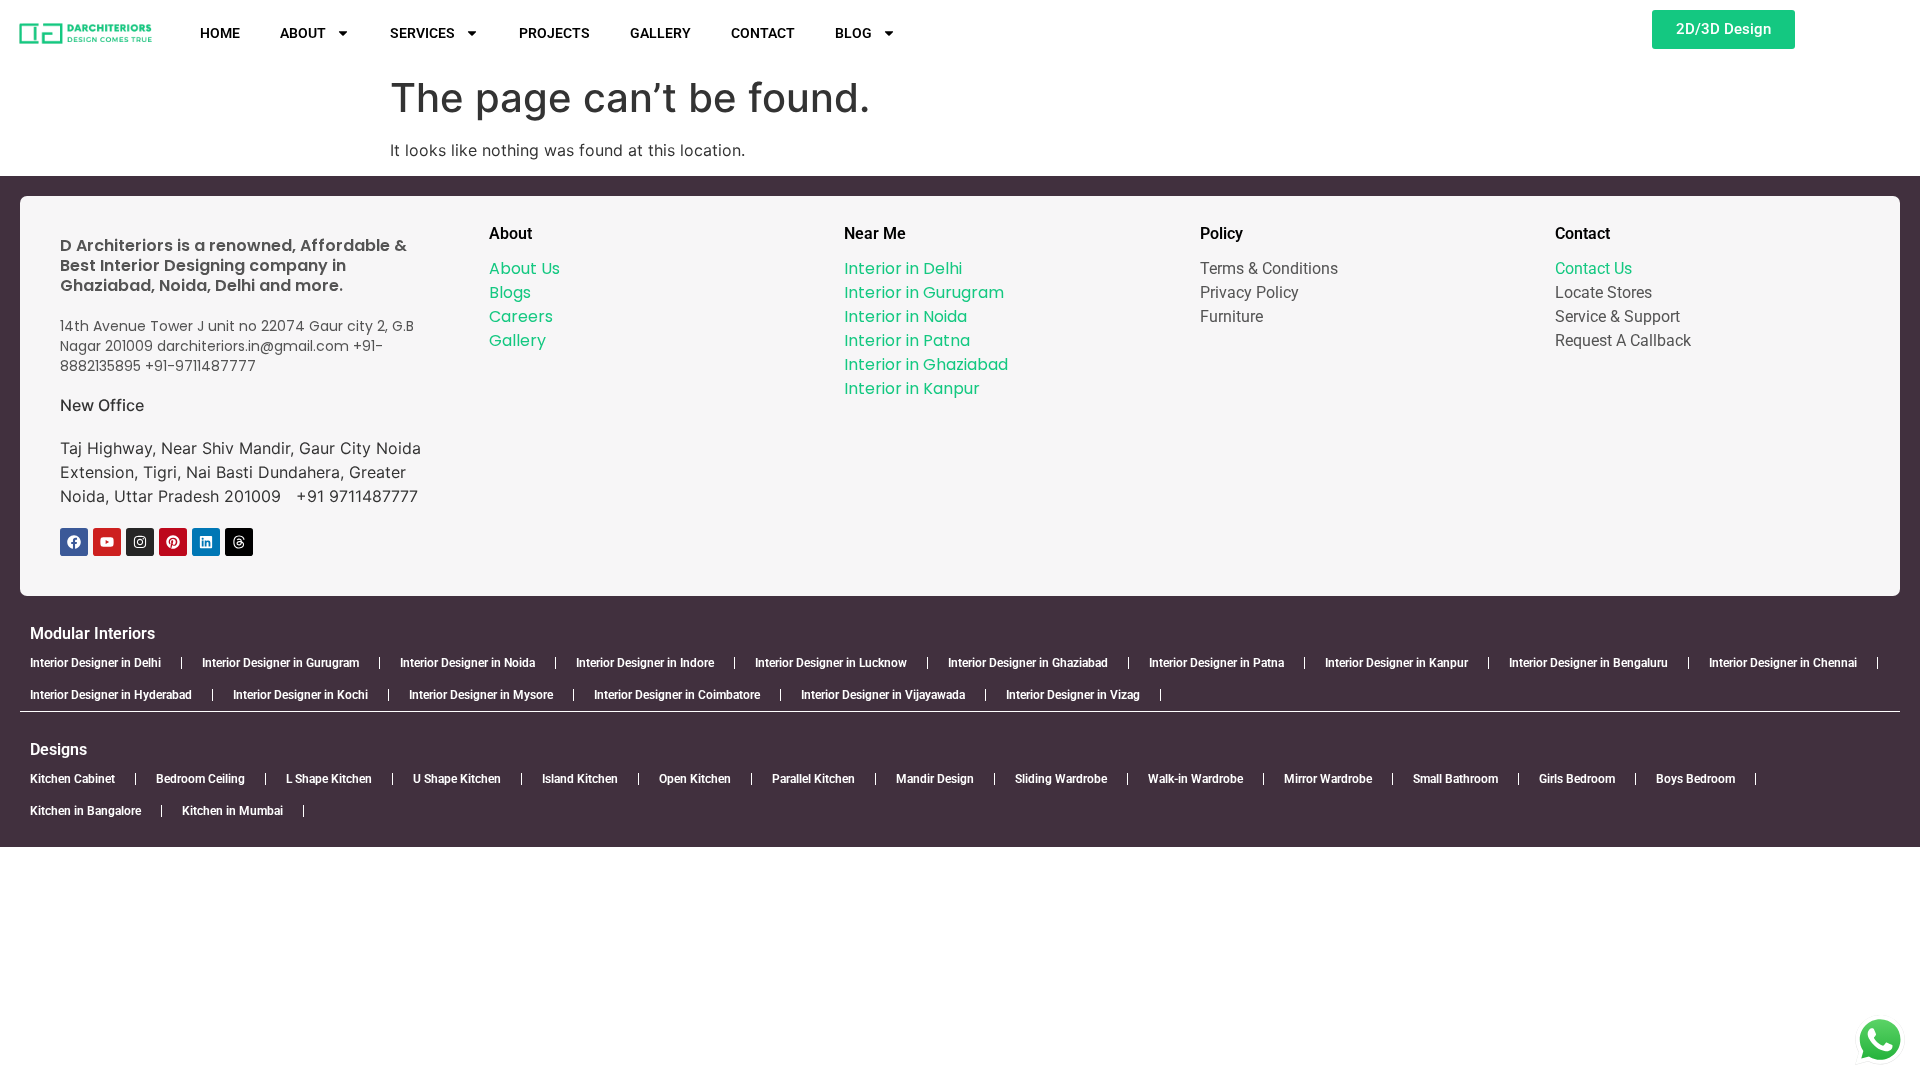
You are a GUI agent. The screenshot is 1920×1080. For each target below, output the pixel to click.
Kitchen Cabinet (72, 779)
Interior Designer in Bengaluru (1588, 663)
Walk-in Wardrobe (1195, 779)
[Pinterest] (173, 542)
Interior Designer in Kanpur (1396, 663)
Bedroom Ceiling (200, 779)
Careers (521, 316)
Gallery (517, 340)
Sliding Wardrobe (1061, 779)
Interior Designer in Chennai (1783, 663)
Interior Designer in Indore (645, 663)
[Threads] (239, 542)
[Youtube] (107, 542)
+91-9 (164, 366)
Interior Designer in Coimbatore (677, 695)
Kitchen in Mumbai (232, 811)
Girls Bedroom (1577, 779)
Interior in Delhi (903, 268)
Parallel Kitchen (813, 779)
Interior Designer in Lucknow (831, 663)
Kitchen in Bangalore (85, 811)
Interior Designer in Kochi (300, 695)
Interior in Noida (905, 316)
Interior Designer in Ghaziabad (1028, 663)
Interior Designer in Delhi (95, 663)
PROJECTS (554, 33)
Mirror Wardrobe (1328, 779)
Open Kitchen (695, 779)
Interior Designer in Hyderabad (111, 695)
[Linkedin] (206, 542)
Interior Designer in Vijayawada (883, 695)
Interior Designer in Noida (467, 663)
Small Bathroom (1455, 779)
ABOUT (303, 33)
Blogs (510, 292)
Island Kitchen (580, 779)
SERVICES (422, 33)
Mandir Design (935, 779)
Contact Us (1593, 268)
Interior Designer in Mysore (481, 695)
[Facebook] (74, 542)
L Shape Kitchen (329, 779)
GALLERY (660, 33)
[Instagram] (140, 542)
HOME (220, 33)
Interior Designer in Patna (1216, 663)
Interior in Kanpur (912, 388)
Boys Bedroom (1695, 779)
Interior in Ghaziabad (926, 364)
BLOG (853, 33)
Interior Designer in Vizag (1073, 695)
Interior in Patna (907, 340)
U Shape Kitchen (457, 779)
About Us (524, 268)
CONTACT (763, 33)
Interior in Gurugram (924, 292)
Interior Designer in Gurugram (280, 663)
